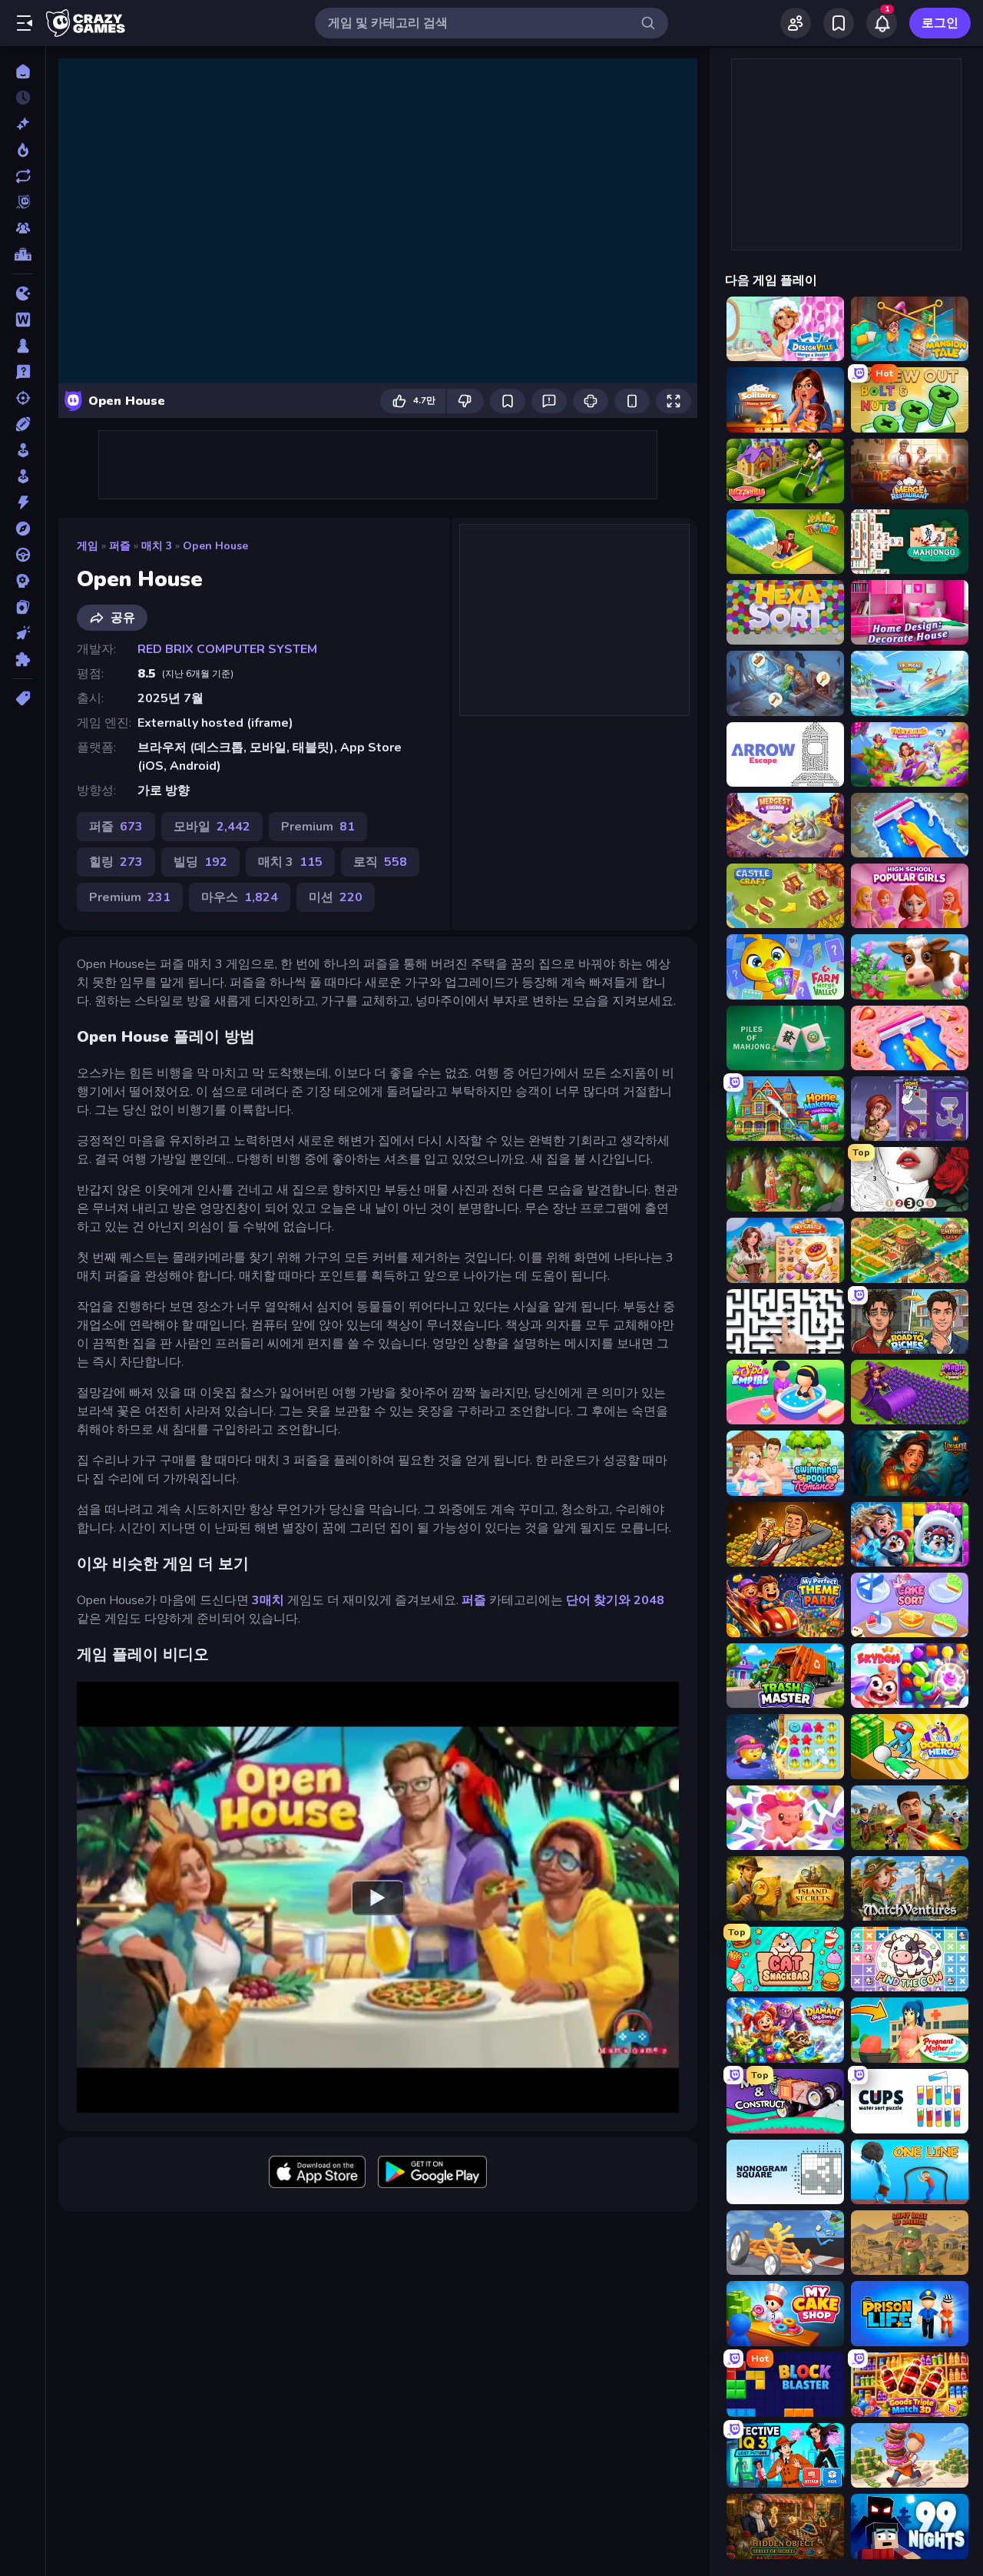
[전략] (23, 581)
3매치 (268, 1600)
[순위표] (23, 254)
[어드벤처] (23, 529)
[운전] (23, 555)
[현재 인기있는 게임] (23, 150)
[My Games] (839, 23)
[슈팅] (23, 398)
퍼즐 (120, 546)
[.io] (23, 293)
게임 (88, 546)
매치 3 (157, 546)
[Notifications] (882, 23)
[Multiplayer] (23, 228)
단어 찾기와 (598, 1600)
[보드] (23, 346)
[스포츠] (23, 424)
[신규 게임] (23, 124)
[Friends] (796, 23)
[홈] (23, 71)
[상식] (23, 372)
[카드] (23, 607)
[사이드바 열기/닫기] (25, 23)
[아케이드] (23, 476)
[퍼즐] (23, 659)
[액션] (23, 502)
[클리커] (23, 633)
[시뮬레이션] (23, 450)
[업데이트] (23, 176)
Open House (215, 546)
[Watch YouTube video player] (378, 1897)
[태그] (23, 698)
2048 (649, 1600)
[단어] (23, 320)
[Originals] (23, 202)
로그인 (940, 23)
